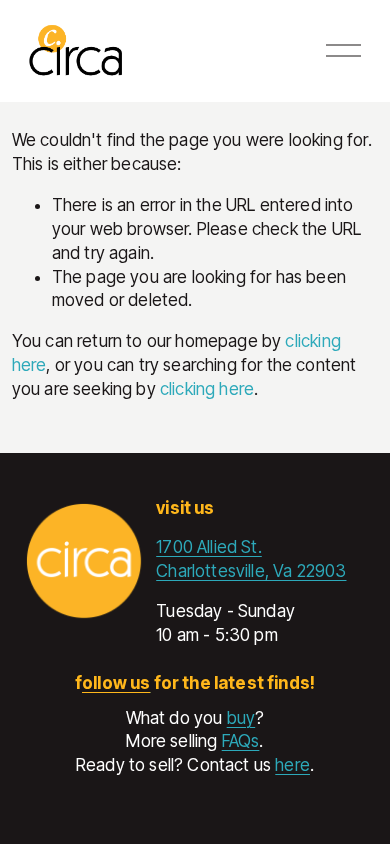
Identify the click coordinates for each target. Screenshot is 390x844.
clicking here (207, 389)
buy (241, 718)
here (292, 765)
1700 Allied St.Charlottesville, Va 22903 (251, 559)
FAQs (241, 741)
